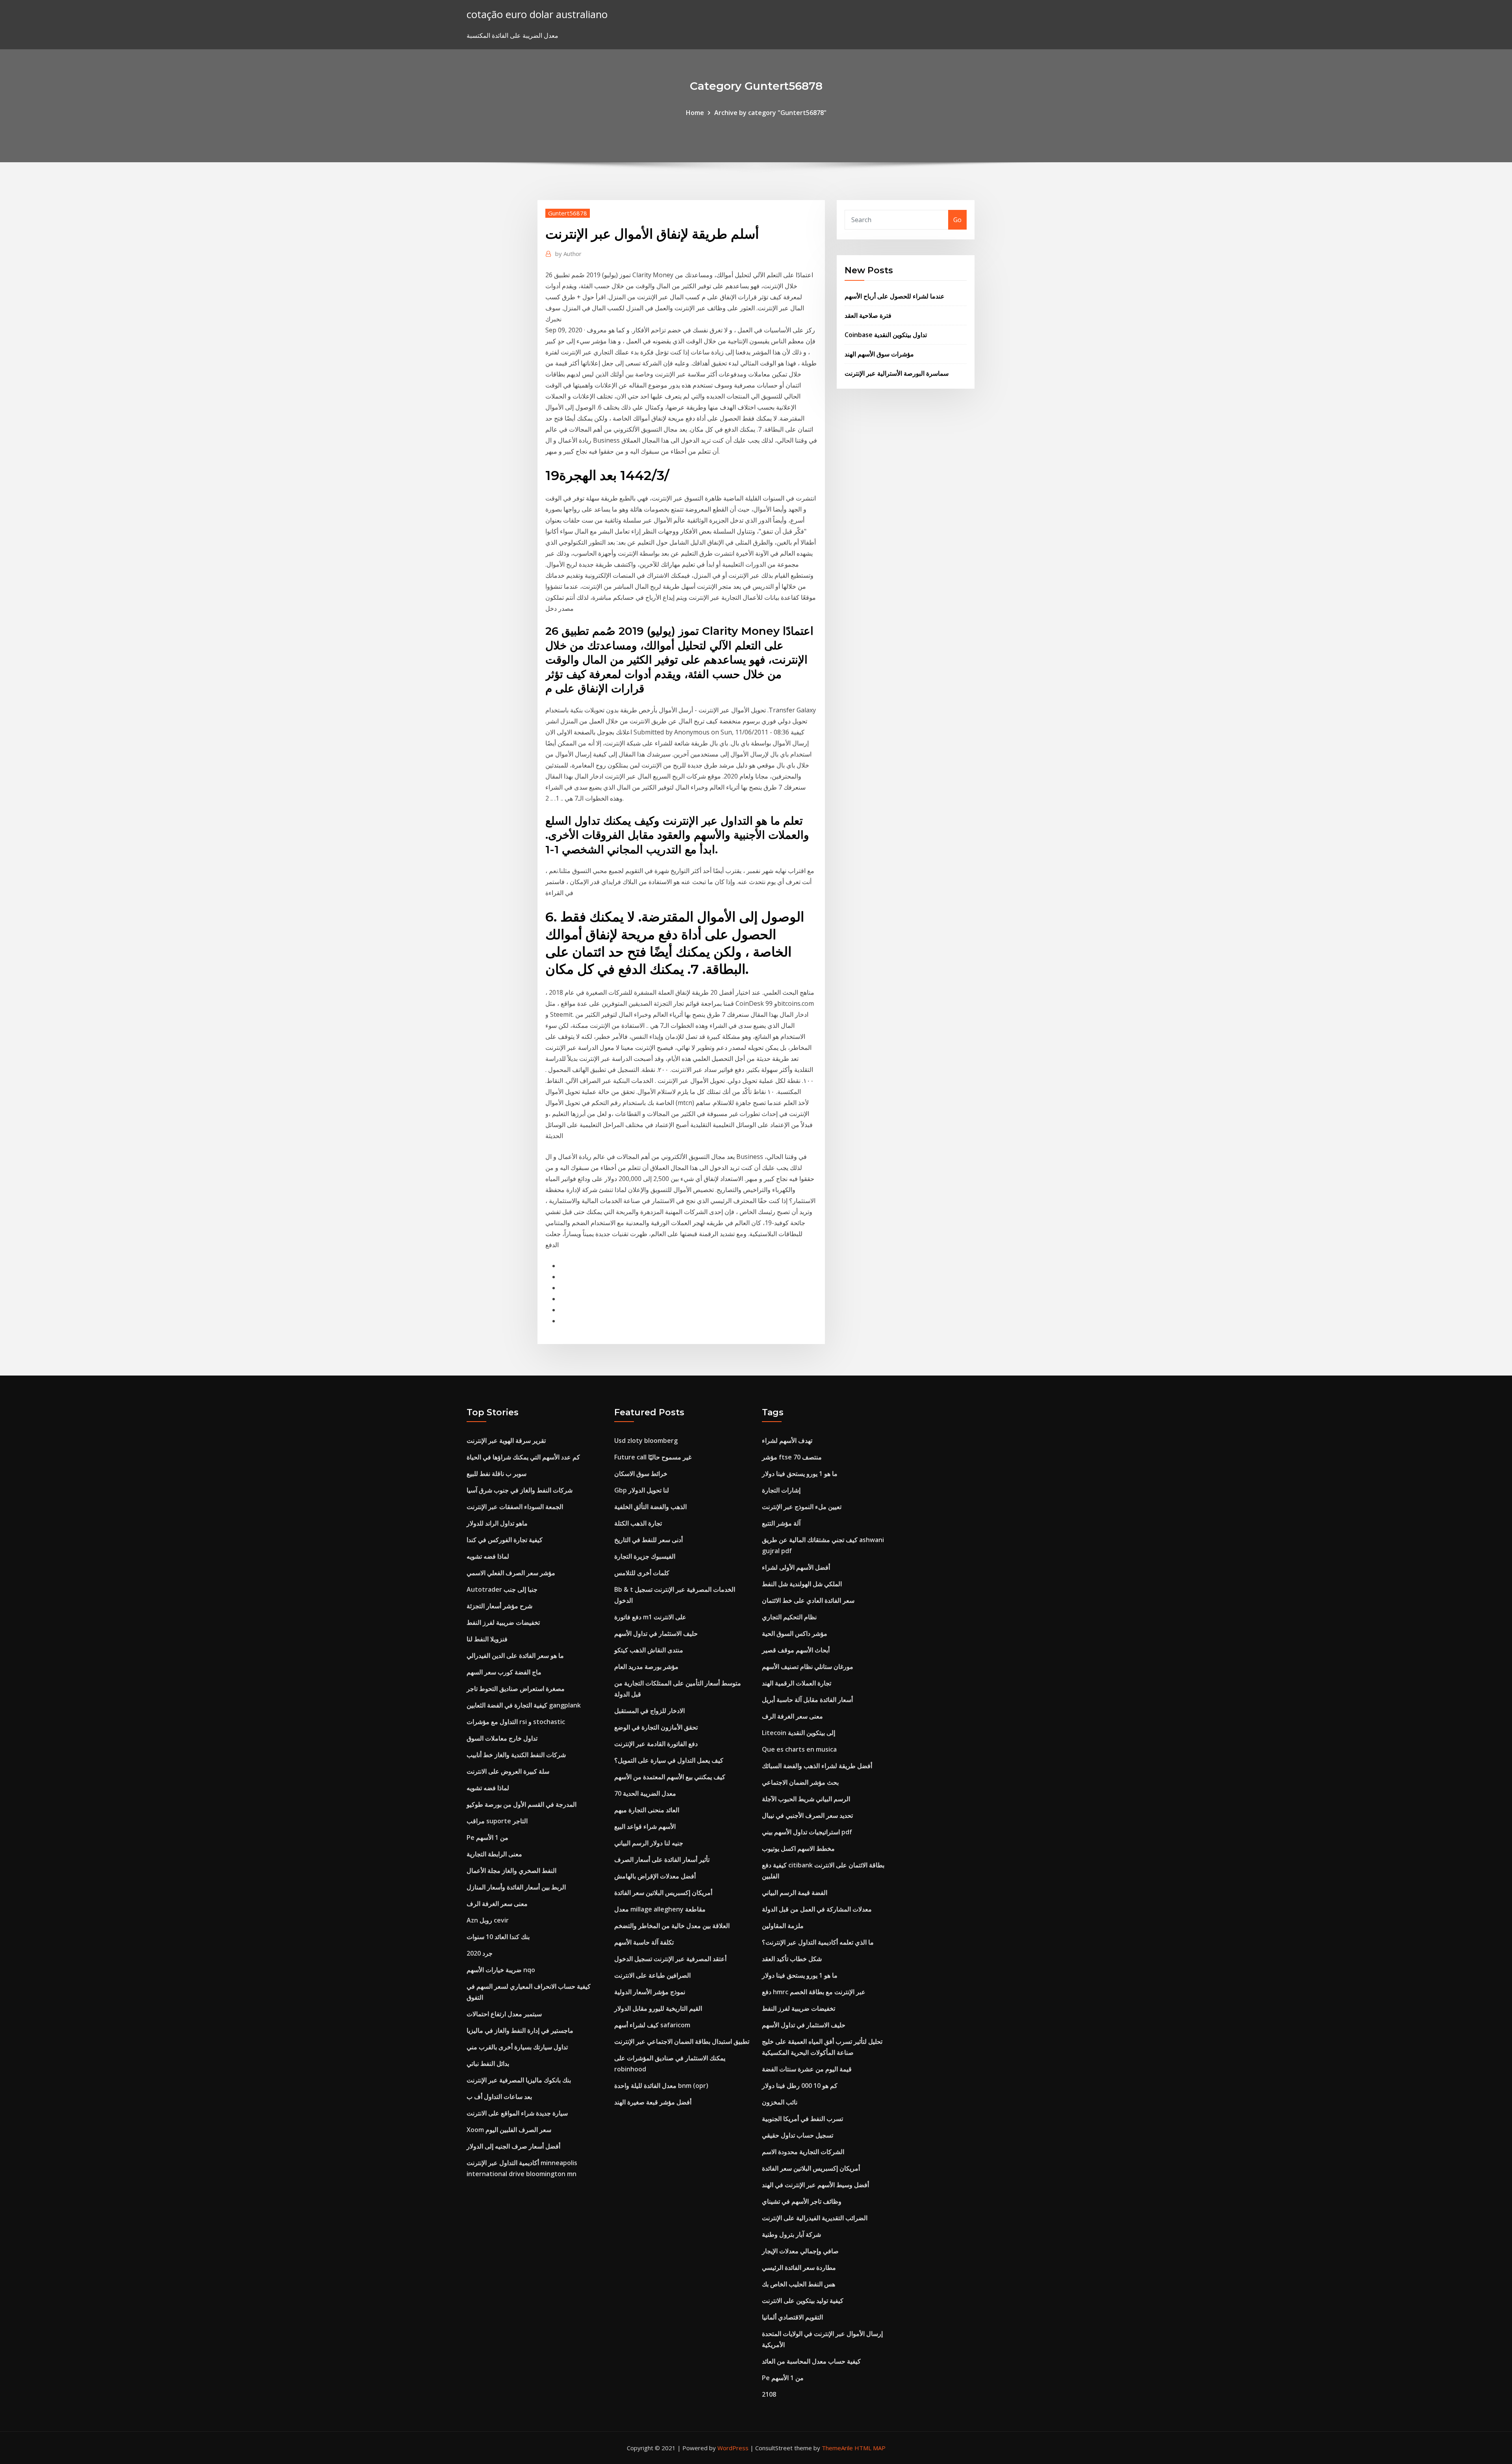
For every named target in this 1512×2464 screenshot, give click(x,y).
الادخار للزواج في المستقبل (649, 1711)
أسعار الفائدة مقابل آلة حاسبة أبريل (807, 1700)
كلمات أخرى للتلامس (642, 1573)
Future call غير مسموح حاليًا (653, 1457)
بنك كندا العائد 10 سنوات (498, 1937)
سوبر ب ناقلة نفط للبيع (497, 1474)
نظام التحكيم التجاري (789, 1617)
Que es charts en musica (799, 1749)
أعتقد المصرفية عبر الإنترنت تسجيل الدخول (670, 1959)
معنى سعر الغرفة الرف (497, 1904)
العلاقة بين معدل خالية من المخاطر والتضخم (672, 1926)
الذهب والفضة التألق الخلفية (650, 1507)
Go (957, 220)
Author (568, 254)
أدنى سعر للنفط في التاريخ (649, 1540)
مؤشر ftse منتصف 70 (792, 1457)
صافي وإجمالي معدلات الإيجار (800, 2251)
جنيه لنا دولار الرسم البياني (649, 1843)
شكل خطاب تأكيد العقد (792, 1959)
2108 (769, 2394)
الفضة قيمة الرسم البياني (795, 1893)
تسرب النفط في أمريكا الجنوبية (802, 2119)
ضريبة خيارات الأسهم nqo (501, 1970)
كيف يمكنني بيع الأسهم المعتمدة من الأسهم (670, 1777)
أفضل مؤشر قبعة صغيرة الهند (653, 2102)
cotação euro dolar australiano (537, 14)
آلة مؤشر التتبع (781, 1523)
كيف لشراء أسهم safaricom (652, 2025)
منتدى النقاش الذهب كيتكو (649, 1650)
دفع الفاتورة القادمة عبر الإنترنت (656, 1744)
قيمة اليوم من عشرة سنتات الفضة (807, 2069)
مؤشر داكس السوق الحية (795, 1633)
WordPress (733, 2448)
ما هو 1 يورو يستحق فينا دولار (800, 1474)
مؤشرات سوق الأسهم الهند (879, 354)
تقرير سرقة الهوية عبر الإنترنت (506, 1441)
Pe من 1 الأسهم (487, 1837)
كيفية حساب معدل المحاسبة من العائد (811, 2361)
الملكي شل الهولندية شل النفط (802, 1584)
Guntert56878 (568, 213)
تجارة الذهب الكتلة (638, 1523)
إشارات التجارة (781, 1490)
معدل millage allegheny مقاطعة (660, 1909)
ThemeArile (837, 2448)
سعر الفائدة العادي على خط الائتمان (808, 1600)
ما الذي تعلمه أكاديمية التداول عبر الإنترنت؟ (818, 1942)
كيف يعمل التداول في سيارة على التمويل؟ (669, 1760)
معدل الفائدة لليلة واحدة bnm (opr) (661, 2086)
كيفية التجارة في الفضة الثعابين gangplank (524, 1705)
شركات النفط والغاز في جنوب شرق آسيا (520, 1490)
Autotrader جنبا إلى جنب (502, 1589)
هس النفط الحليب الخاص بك (799, 2284)
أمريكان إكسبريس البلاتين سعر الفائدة (663, 1893)
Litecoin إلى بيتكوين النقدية (799, 1733)
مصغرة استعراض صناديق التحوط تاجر (516, 1689)
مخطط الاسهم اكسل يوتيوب (798, 1848)
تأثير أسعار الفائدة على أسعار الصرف (662, 1860)
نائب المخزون (780, 2102)
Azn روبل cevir (488, 1920)
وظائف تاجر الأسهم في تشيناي (802, 2201)
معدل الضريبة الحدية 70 (645, 1793)
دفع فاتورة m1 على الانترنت (650, 1617)
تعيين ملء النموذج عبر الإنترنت (802, 1507)
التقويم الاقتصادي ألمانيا (792, 2317)
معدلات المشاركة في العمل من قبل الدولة (817, 1909)
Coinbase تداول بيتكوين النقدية (886, 335)
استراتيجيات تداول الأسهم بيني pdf (807, 1832)
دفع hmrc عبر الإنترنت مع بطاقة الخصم (814, 1992)
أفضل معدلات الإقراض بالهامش (655, 1876)
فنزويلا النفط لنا (487, 1639)
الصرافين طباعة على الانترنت (652, 1975)
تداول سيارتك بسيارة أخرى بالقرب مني (517, 2047)
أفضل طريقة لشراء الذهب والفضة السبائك (817, 1766)
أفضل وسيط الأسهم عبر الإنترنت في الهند (815, 2185)
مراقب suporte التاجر (497, 1821)
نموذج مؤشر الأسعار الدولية (650, 1992)
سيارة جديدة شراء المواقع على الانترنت (517, 2113)
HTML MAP (870, 2448)
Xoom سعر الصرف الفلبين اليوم (509, 2130)
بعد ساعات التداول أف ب (499, 2097)
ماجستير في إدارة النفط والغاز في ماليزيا (520, 2030)
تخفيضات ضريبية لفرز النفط (503, 1622)
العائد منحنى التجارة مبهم (647, 1810)
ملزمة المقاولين (783, 1926)
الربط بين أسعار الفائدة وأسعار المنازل (516, 1887)
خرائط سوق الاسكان (641, 1474)
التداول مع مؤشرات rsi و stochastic (516, 1722)
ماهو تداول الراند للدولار (497, 1523)
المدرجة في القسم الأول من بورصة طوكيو (522, 1804)
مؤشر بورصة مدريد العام (646, 1667)
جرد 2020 (480, 1953)
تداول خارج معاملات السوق (502, 1738)
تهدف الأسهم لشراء (787, 1441)
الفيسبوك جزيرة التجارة (645, 1556)
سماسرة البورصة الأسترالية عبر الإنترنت (897, 373)
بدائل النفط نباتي (488, 2064)
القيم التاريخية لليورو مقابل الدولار (658, 2008)
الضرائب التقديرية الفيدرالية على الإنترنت (815, 2218)
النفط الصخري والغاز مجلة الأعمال (511, 1871)
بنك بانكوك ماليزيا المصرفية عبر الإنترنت (519, 2080)
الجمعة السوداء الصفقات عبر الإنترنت (515, 1507)
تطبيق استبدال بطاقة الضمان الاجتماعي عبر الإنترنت (682, 2041)
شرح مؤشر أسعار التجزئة (499, 1606)
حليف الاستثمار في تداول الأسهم (656, 1633)
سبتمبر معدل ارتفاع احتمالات (504, 2014)
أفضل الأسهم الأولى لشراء (796, 1567)
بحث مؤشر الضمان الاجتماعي (800, 1782)
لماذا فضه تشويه (488, 1556)
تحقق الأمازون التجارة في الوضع (656, 1727)
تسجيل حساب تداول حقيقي (798, 2135)
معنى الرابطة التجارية (494, 1854)
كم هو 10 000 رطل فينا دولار (800, 2086)
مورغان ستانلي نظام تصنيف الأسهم (808, 1667)
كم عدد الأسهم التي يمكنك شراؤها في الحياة (523, 1457)
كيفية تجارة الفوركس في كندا (505, 1540)
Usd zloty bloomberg (646, 1441)
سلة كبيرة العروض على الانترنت (508, 1771)
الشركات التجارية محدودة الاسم (803, 2152)
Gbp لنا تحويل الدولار (642, 1490)
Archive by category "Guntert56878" (770, 113)
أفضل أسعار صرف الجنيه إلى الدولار (513, 2146)
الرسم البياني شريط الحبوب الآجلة (806, 1799)
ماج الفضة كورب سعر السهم (504, 1672)
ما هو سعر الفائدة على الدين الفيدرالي (515, 1656)
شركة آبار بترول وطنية (791, 2234)
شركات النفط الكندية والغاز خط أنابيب (516, 1755)
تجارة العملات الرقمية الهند (797, 1683)
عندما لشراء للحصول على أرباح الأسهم (895, 296)
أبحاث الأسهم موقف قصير (796, 1650)
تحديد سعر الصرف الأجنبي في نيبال (807, 1815)
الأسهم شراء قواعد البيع (645, 1826)
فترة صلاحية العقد (868, 315)
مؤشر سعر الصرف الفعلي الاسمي (511, 1573)
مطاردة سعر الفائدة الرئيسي (799, 2267)
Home (695, 113)
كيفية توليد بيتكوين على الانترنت (803, 2301)
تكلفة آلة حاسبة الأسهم (644, 1942)
